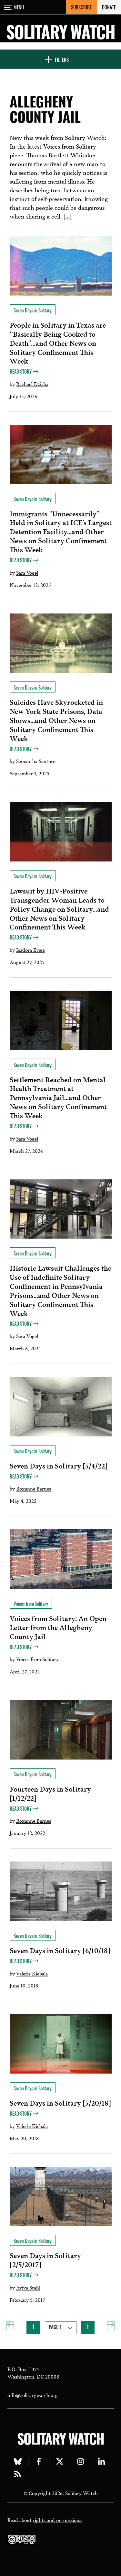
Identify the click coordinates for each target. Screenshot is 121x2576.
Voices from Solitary (37, 1659)
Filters (62, 60)
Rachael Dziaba (32, 384)
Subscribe (81, 7)
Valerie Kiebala (32, 1973)
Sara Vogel (27, 572)
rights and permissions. (58, 2520)
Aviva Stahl (28, 2287)
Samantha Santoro (36, 761)
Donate (109, 7)
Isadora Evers (30, 950)
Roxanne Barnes (34, 1488)
